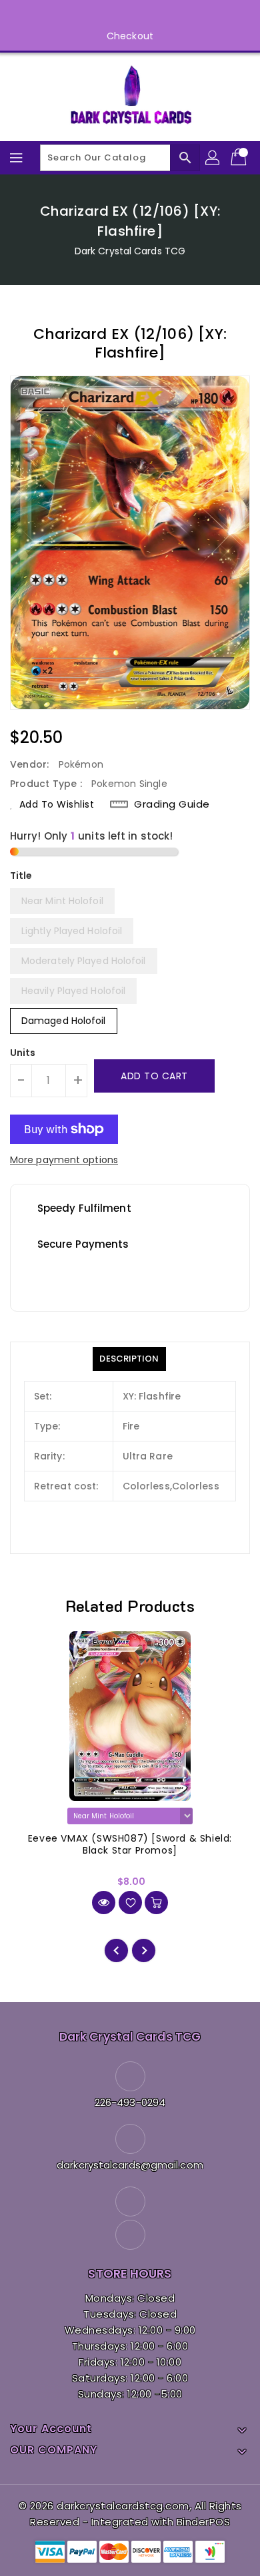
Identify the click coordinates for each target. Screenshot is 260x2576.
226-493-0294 (130, 2102)
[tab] (129, 1359)
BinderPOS (204, 2522)
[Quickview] (104, 1903)
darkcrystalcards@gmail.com (130, 2165)
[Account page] (213, 158)
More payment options (64, 1160)
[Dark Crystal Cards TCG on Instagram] (143, 15)
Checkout (130, 36)
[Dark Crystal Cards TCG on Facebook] (117, 15)
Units (23, 1053)
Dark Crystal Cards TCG (130, 251)
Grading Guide (172, 804)
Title (21, 876)
